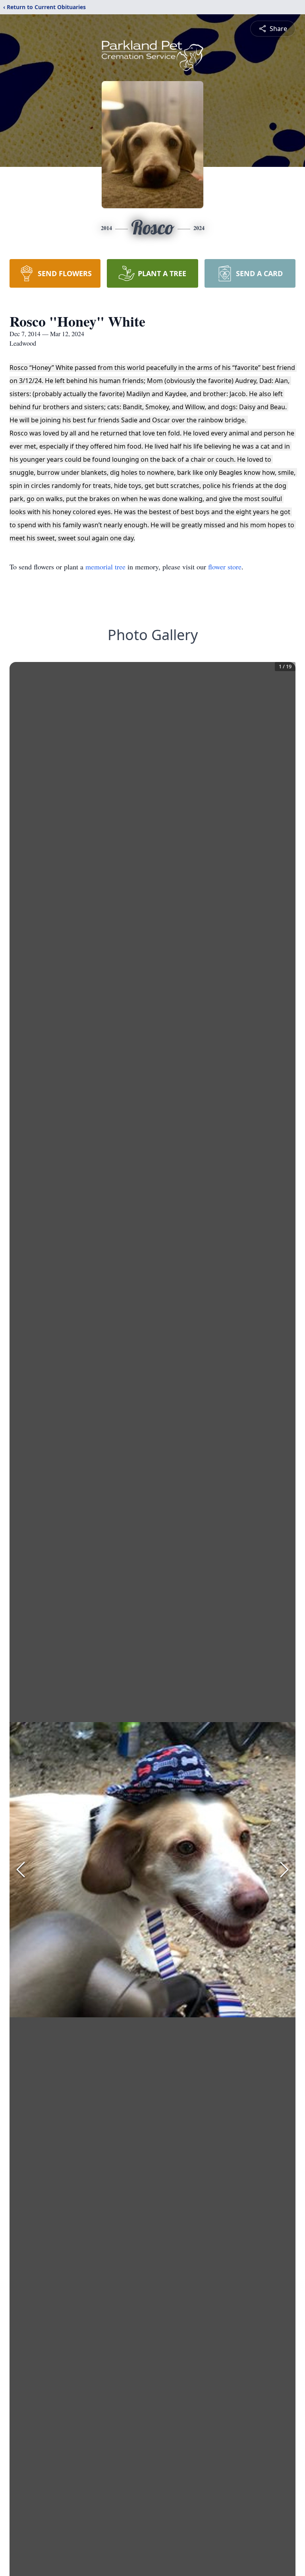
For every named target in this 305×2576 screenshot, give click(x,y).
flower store (225, 567)
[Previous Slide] (21, 1870)
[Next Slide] (284, 1870)
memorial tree (105, 567)
